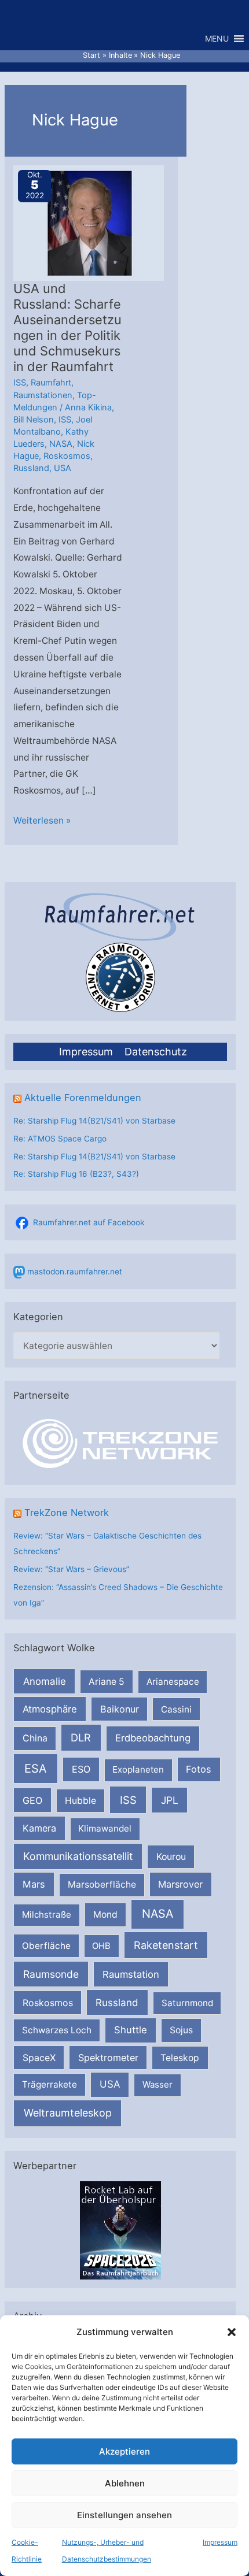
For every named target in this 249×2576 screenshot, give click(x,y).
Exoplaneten (138, 1769)
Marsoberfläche (102, 1884)
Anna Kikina (88, 407)
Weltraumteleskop (68, 2113)
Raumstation (131, 1974)
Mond (105, 1915)
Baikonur (120, 1709)
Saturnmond (187, 2003)
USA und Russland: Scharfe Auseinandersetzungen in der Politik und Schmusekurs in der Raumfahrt (67, 327)
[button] (232, 2332)
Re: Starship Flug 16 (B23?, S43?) (76, 1174)
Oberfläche (46, 1946)
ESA (36, 1769)
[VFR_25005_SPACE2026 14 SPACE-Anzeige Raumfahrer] (120, 2230)
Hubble (80, 1801)
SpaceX (39, 2058)
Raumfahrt (51, 383)
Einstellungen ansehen (124, 2515)
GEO (32, 1800)
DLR (81, 1737)
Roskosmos (48, 2003)
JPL (170, 1800)
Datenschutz (156, 1052)
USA (110, 2084)
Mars (34, 1884)
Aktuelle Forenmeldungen (83, 1098)
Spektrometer (108, 2058)
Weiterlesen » (42, 822)
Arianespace (173, 1682)
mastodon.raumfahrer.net (75, 1272)
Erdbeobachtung (153, 1738)
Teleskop (180, 2058)
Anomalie (45, 1681)
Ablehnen (125, 2483)
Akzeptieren (124, 2451)
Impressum (220, 2542)
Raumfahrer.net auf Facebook (89, 1222)
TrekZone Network (67, 1513)
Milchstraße (47, 1915)
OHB (101, 1946)
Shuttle (131, 2030)
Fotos (199, 1769)
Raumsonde (51, 1974)
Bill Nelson (34, 420)
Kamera (39, 1828)
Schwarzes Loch (57, 2030)
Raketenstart (166, 1945)
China (35, 1738)
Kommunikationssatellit (78, 1856)
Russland (117, 2002)
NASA (158, 1914)
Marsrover (180, 1884)
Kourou (171, 1857)
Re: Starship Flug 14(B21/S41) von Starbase (94, 1121)
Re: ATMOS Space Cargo (60, 1139)
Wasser (158, 2084)
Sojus (181, 2030)
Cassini (176, 1709)
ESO (81, 1769)
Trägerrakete (50, 2084)
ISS (128, 1800)
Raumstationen (43, 395)
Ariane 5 (107, 1682)
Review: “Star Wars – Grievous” (71, 1569)
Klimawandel (105, 1828)
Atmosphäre (50, 1709)
